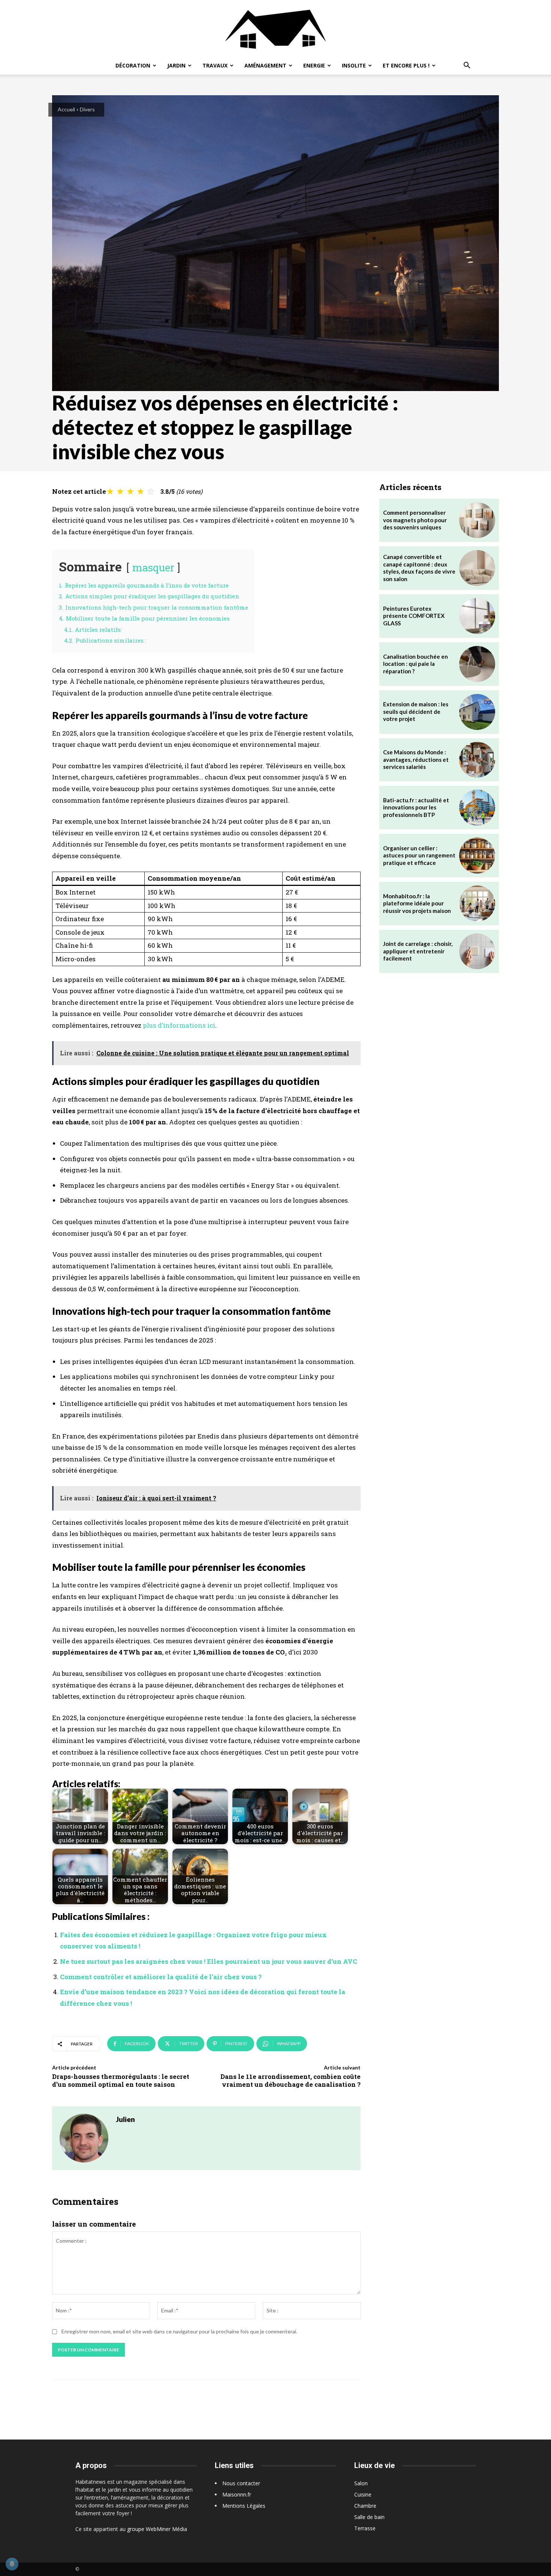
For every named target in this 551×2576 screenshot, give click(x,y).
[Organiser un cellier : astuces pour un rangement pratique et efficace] (477, 856)
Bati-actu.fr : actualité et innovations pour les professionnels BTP (416, 807)
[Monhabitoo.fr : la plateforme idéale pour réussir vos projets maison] (477, 904)
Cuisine (363, 2494)
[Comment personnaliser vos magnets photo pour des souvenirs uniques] (477, 520)
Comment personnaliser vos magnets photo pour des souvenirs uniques (415, 520)
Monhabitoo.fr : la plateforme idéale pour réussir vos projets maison (417, 903)
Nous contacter (241, 2483)
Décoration (133, 65)
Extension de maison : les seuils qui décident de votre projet (416, 711)
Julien (125, 2119)
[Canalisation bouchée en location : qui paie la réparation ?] (477, 664)
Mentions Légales (244, 2506)
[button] (467, 66)
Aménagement (265, 65)
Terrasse (365, 2528)
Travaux (215, 65)
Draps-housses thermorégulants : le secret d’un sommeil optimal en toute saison (121, 2080)
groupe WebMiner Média (157, 2529)
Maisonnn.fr (237, 2494)
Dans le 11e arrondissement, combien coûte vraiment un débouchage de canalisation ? (290, 2080)
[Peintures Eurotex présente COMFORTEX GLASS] (477, 616)
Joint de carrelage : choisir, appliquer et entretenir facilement (418, 951)
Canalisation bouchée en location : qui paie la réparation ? (415, 664)
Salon (361, 2483)
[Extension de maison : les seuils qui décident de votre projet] (477, 712)
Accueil (66, 109)
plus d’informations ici (179, 1025)
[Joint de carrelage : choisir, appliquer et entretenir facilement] (477, 952)
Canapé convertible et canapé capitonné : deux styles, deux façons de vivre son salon (419, 568)
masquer (153, 567)
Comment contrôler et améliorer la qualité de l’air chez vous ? (161, 1977)
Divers (87, 109)
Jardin (176, 65)
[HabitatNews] (275, 28)
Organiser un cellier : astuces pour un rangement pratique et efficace (419, 855)
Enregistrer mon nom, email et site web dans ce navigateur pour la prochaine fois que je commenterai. (179, 2331)
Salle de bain (369, 2517)
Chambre (365, 2506)
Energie (314, 65)
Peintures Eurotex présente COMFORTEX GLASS (414, 616)
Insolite (354, 65)
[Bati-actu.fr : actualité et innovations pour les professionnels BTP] (477, 808)
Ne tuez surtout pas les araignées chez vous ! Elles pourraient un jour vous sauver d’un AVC (209, 1961)
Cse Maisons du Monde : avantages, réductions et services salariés (416, 759)
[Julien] (84, 2138)
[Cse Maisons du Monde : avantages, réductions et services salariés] (477, 760)
